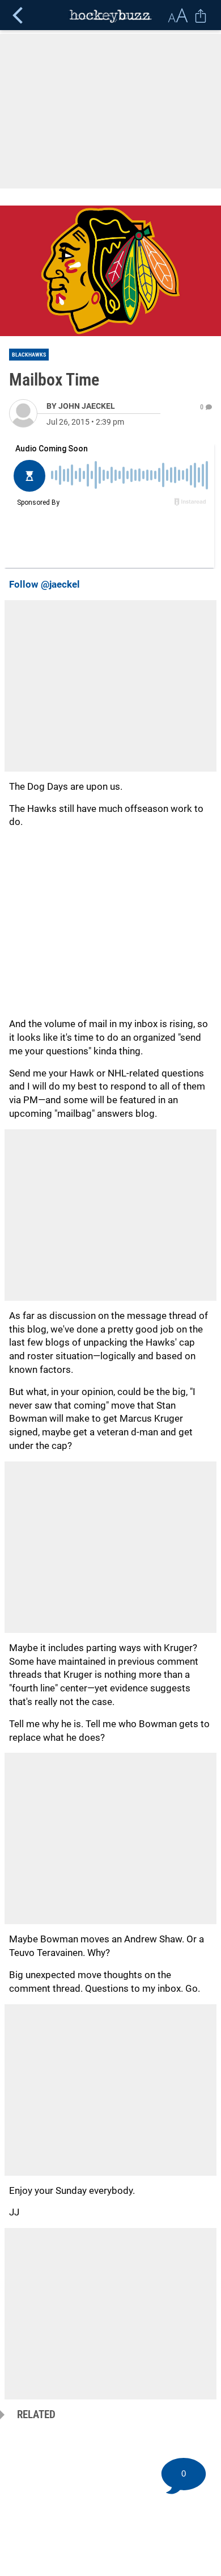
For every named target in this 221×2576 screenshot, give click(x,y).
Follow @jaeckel (44, 584)
